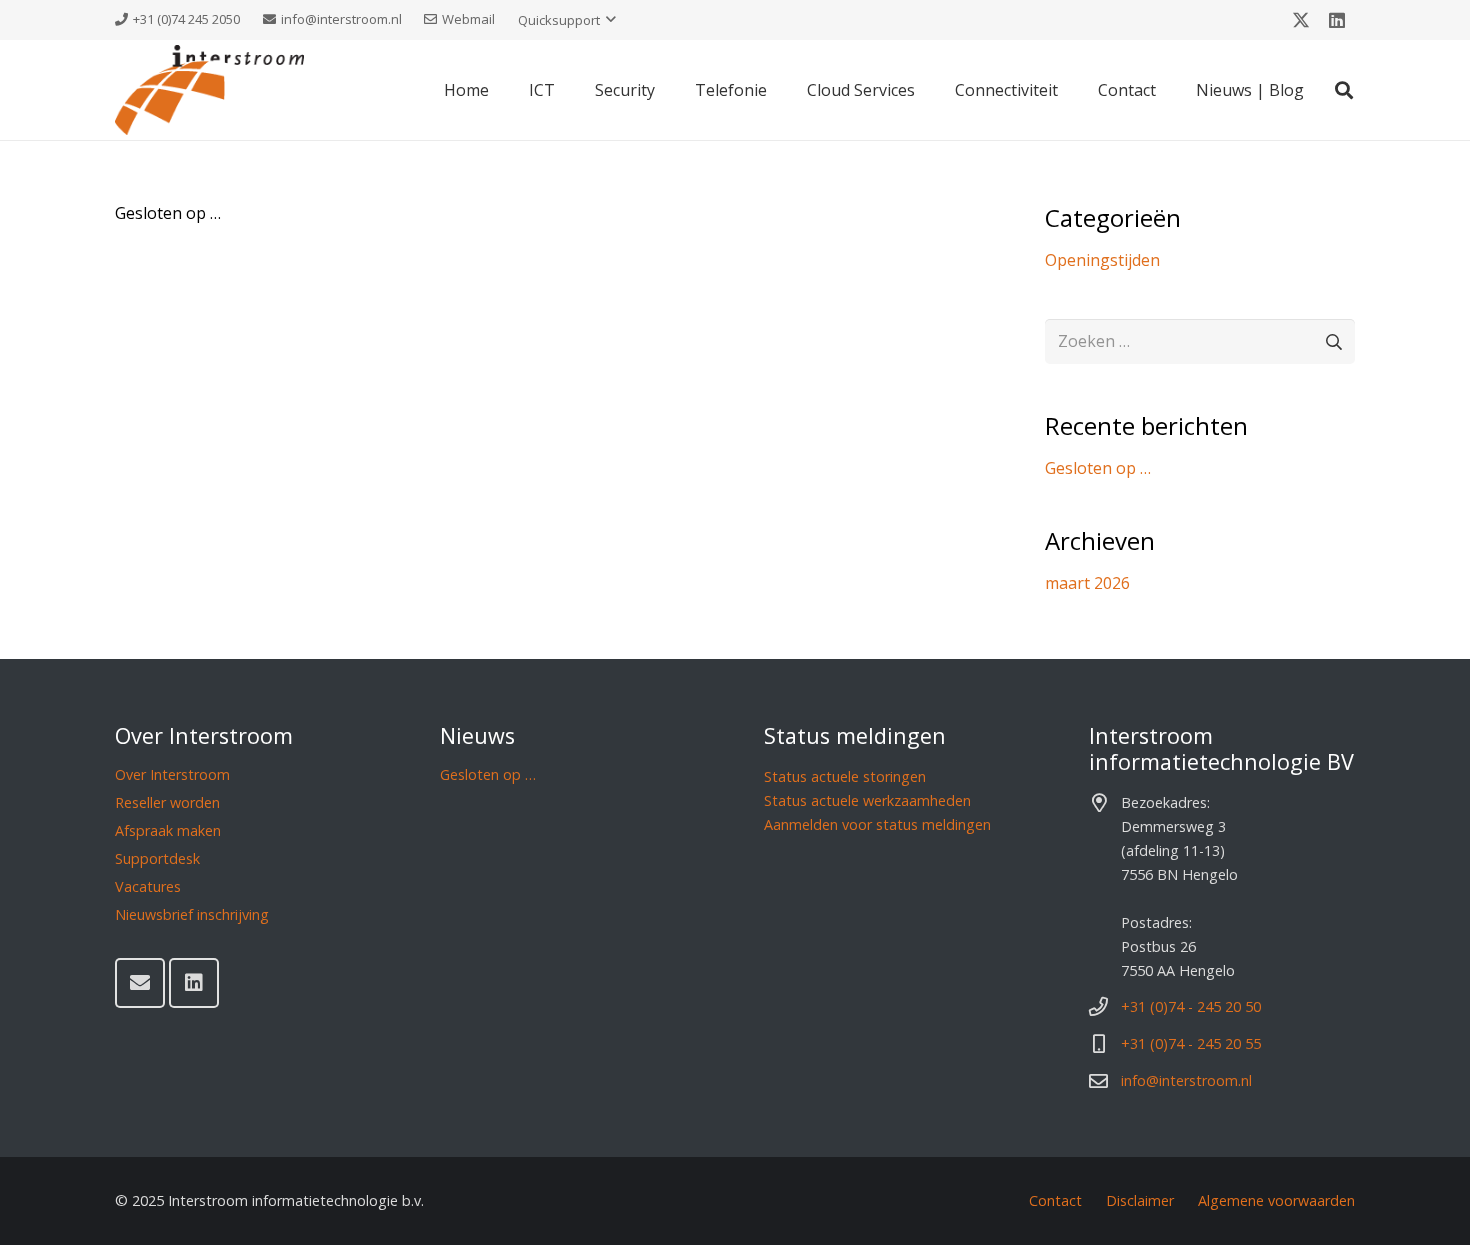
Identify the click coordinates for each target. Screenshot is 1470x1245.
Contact (1055, 1200)
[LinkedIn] (1337, 20)
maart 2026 (1087, 583)
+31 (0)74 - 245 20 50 (1191, 1006)
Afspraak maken (168, 830)
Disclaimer (1140, 1200)
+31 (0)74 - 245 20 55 (1191, 1043)
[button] (567, 20)
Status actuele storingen (845, 776)
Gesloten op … (168, 213)
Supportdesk (157, 858)
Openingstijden (1102, 260)
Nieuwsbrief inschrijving (192, 914)
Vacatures (148, 886)
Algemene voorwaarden (1276, 1200)
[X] (1301, 20)
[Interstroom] (209, 90)
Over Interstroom (172, 774)
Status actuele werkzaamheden (867, 800)
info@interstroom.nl (1186, 1080)
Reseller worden (167, 802)
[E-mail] (140, 983)
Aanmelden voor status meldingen (877, 824)
